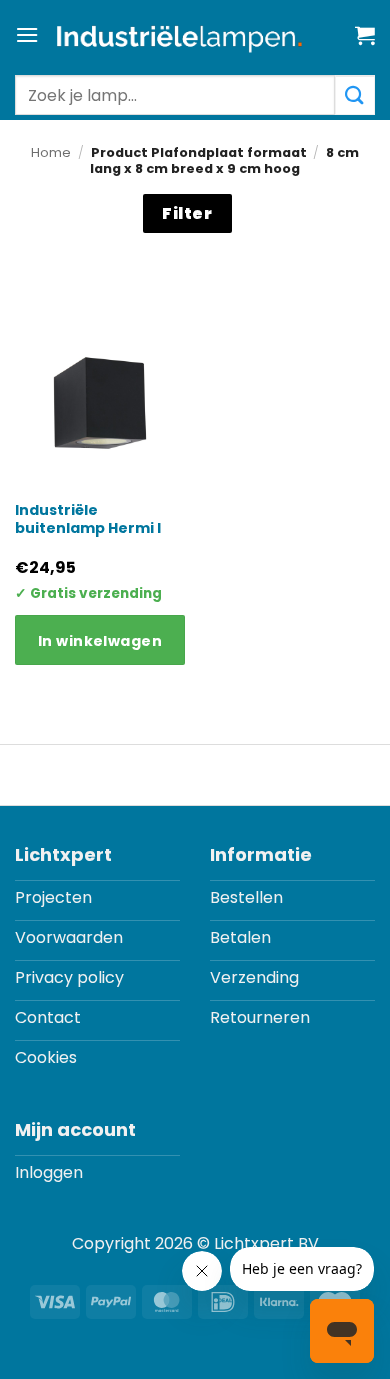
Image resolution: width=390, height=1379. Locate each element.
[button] (27, 34)
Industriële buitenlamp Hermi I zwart (88, 528)
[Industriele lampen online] (179, 38)
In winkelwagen (100, 641)
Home (51, 152)
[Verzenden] (355, 95)
